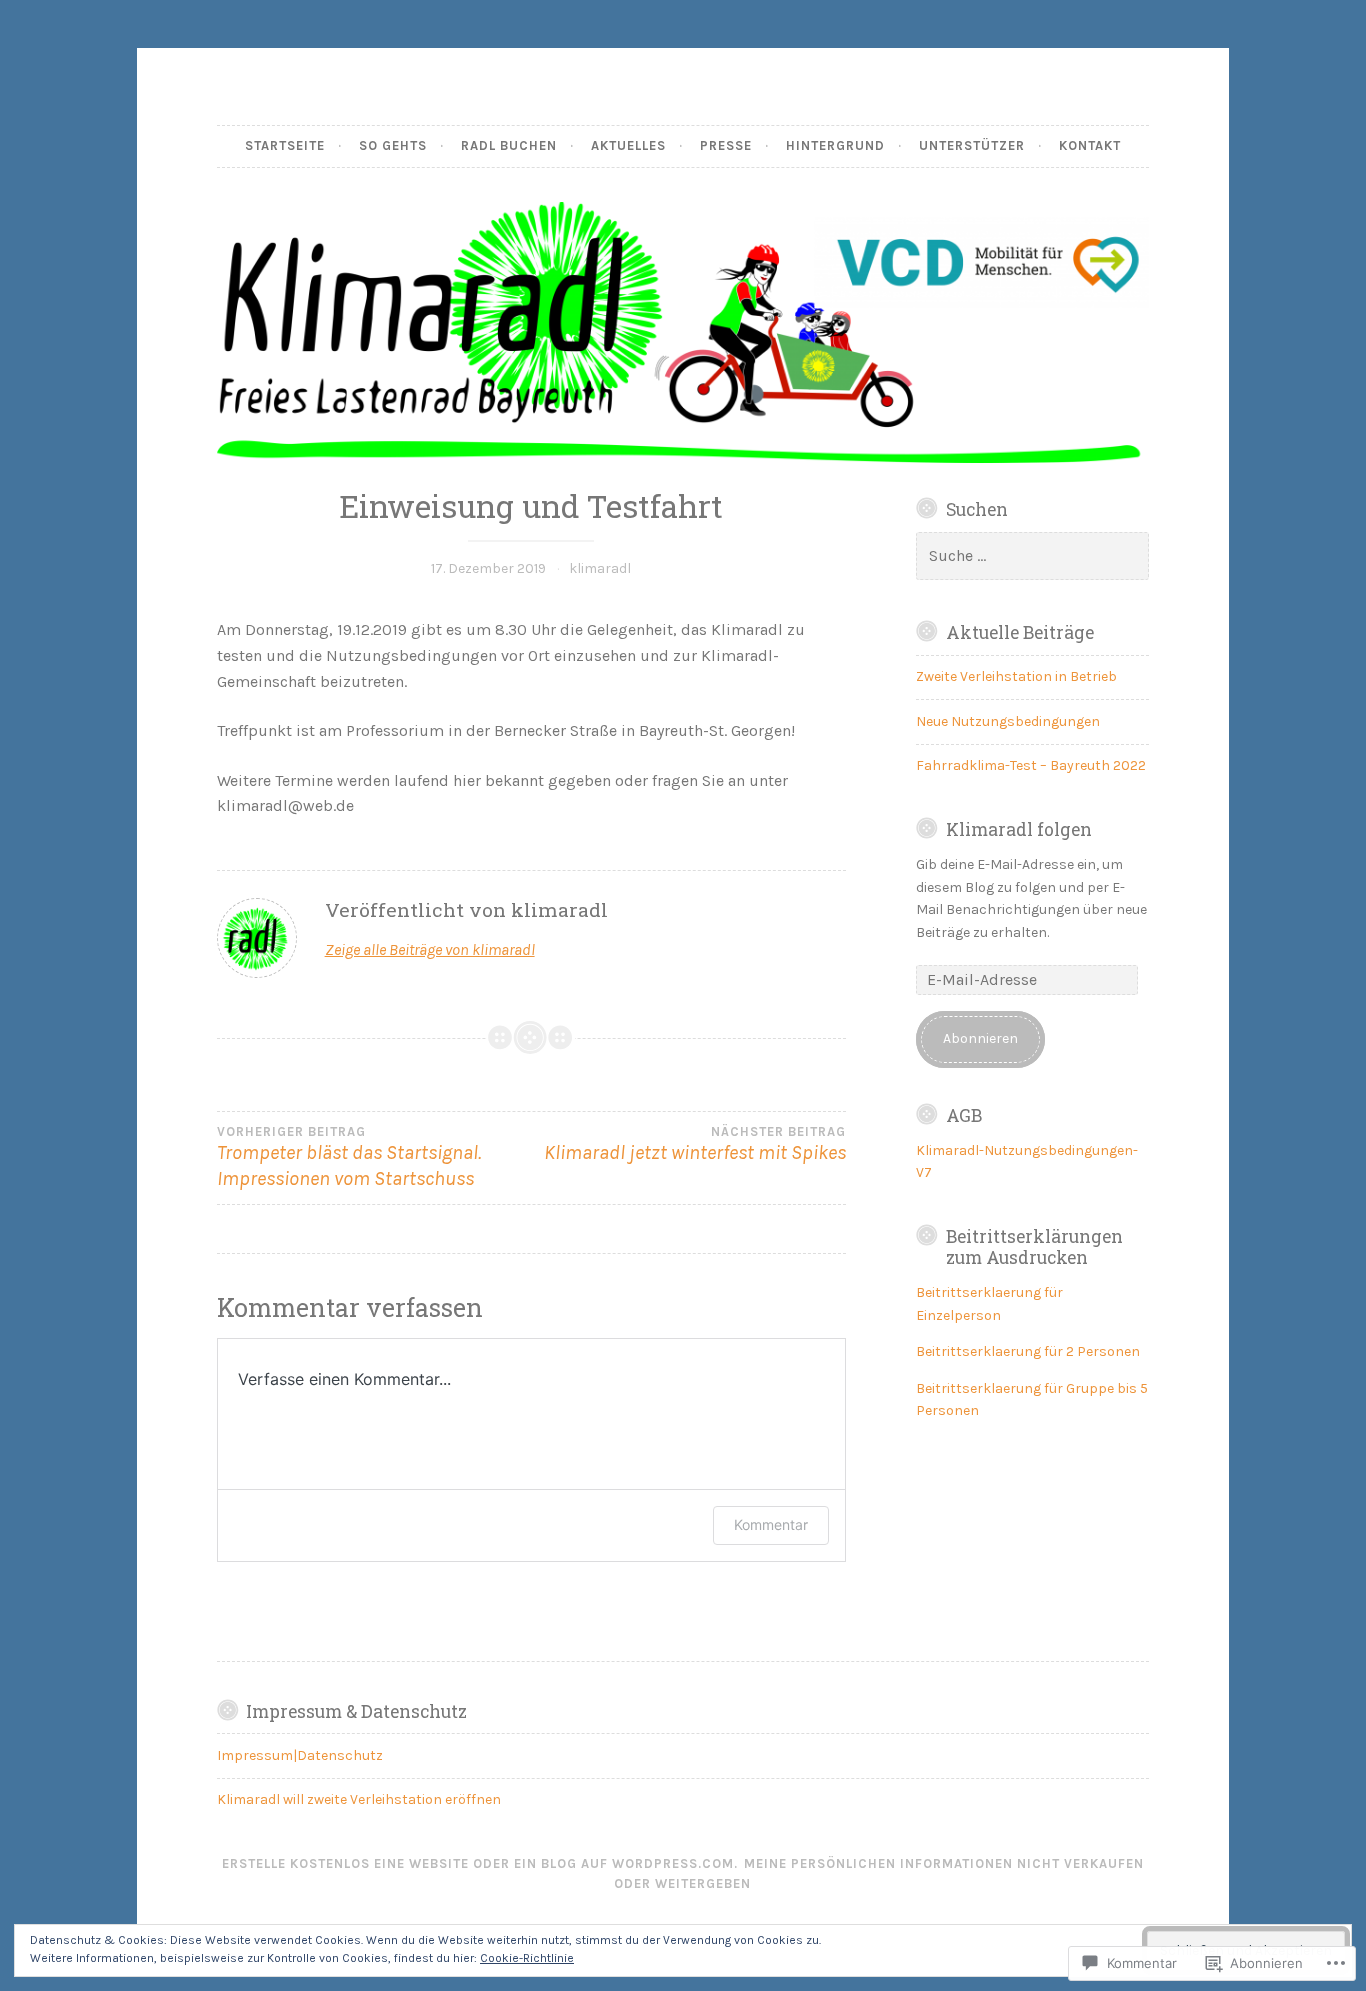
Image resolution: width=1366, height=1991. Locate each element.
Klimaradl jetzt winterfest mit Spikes (695, 1144)
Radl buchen (509, 145)
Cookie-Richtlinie (527, 1958)
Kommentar (771, 1524)
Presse (726, 145)
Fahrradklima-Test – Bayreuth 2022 (1031, 765)
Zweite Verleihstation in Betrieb (1016, 676)
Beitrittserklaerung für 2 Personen (1028, 1351)
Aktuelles (628, 145)
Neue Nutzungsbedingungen (1008, 721)
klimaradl (600, 568)
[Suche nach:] (1032, 556)
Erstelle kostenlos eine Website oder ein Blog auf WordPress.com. (480, 1863)
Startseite (285, 145)
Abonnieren (980, 1038)
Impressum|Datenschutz (300, 1755)
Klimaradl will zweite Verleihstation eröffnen (359, 1799)
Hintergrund (835, 145)
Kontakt (1090, 145)
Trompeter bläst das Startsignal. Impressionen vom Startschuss (349, 1157)
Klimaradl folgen (1019, 829)
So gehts (393, 145)
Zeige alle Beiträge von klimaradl (430, 949)
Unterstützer (972, 145)
